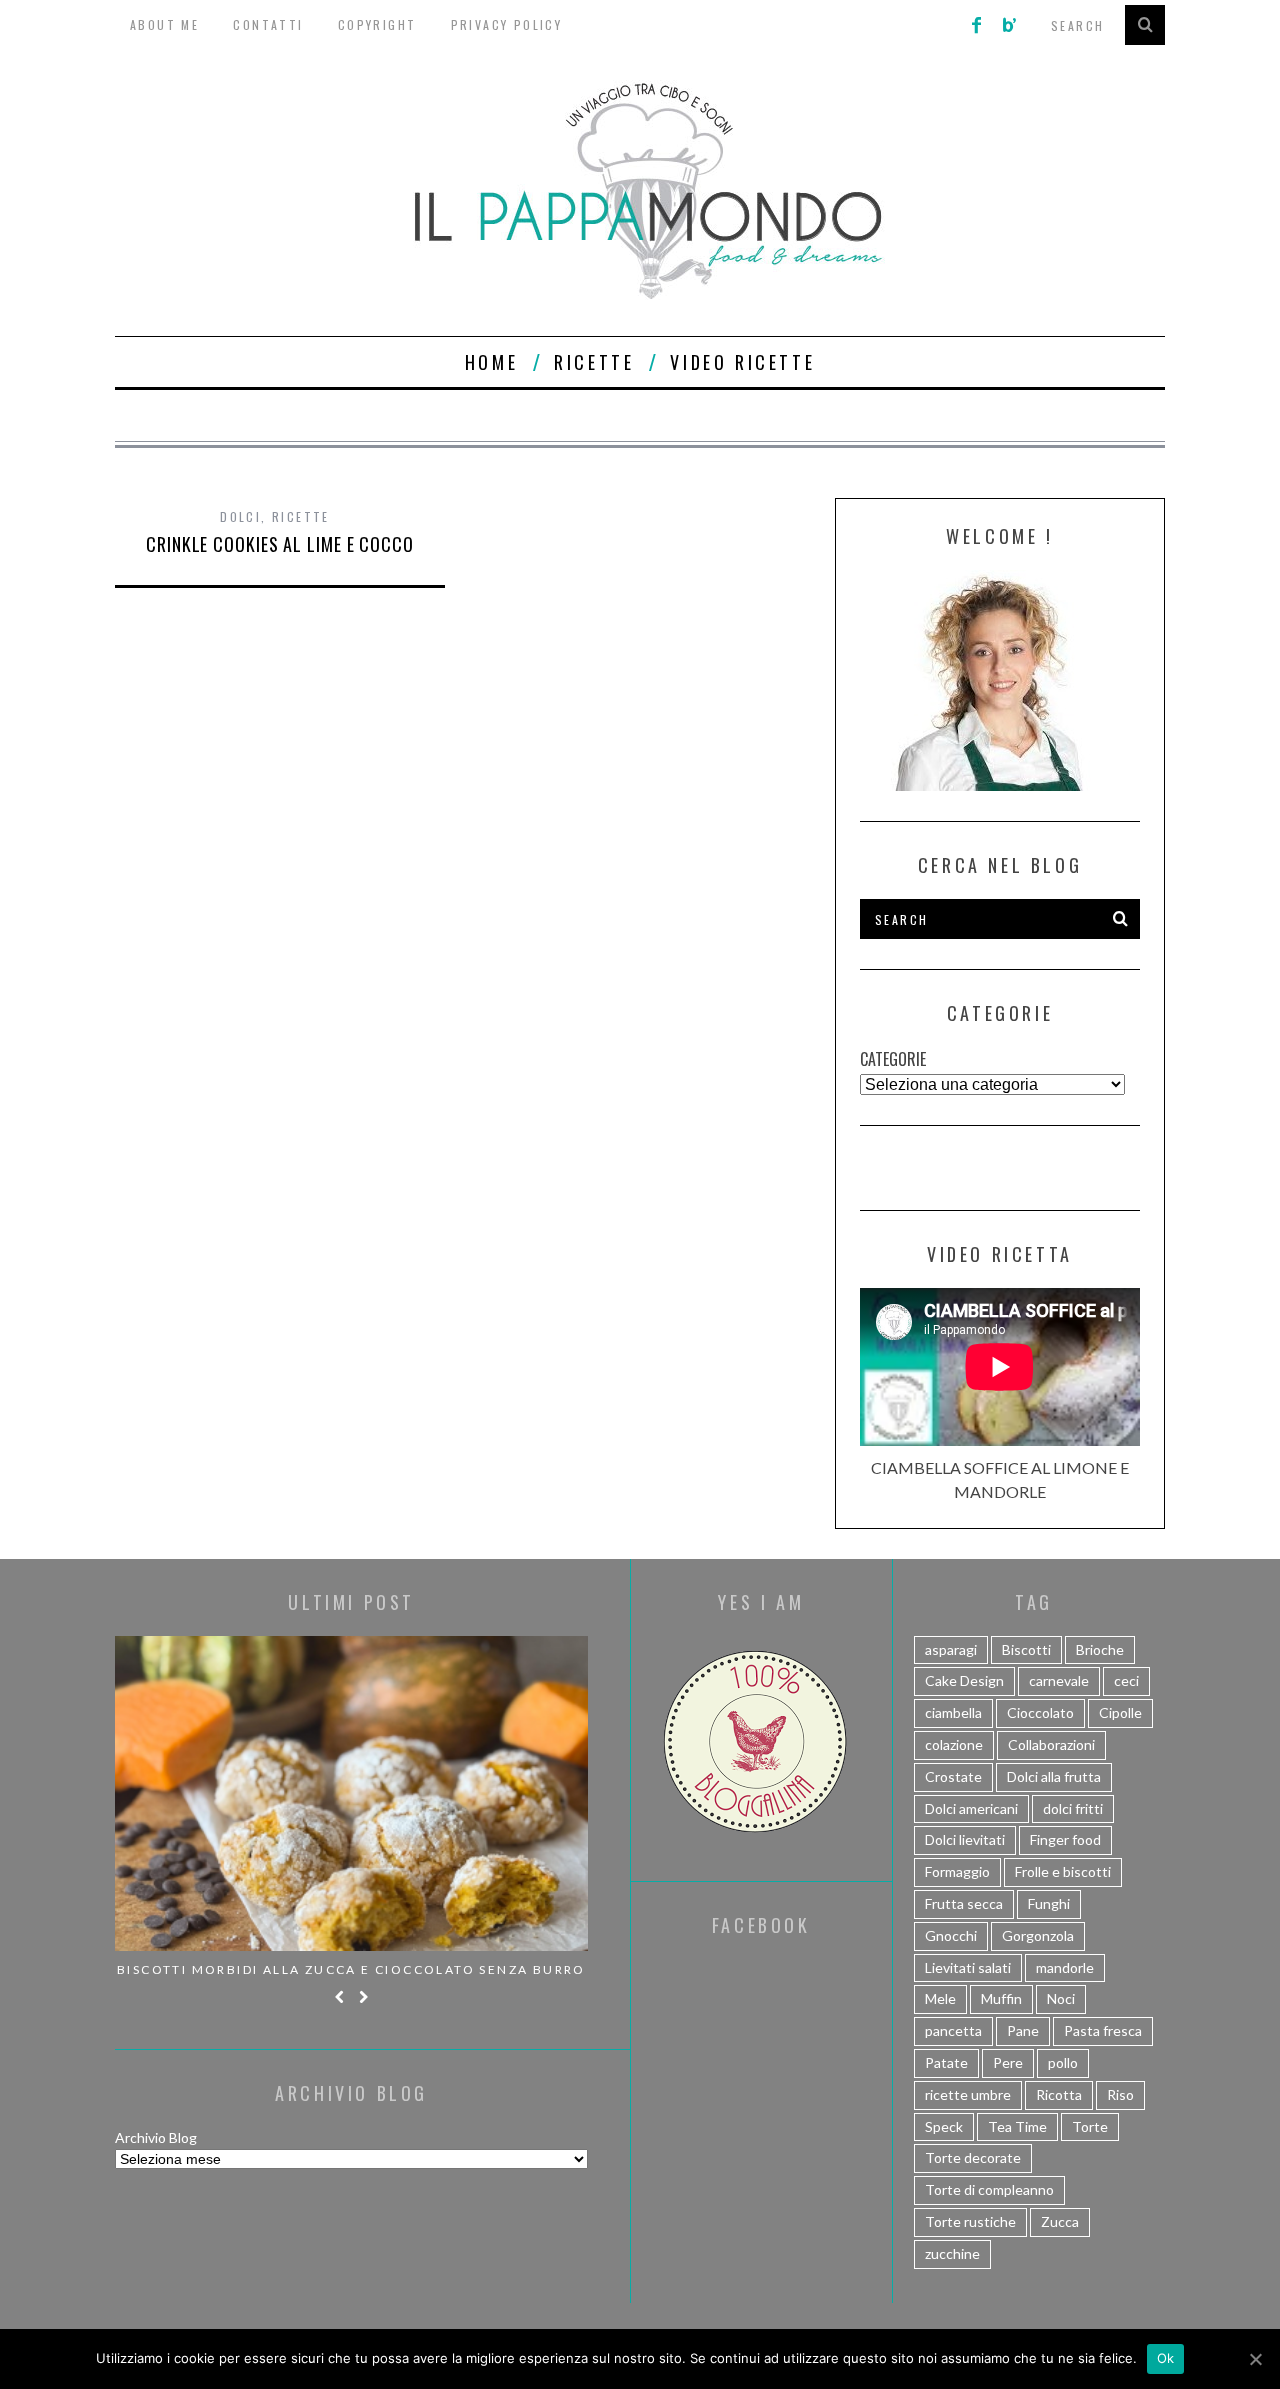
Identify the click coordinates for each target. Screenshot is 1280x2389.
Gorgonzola (1038, 1935)
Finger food (1065, 1839)
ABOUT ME (164, 24)
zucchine (952, 2253)
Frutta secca (964, 1903)
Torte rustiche (970, 2221)
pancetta (953, 2030)
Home (491, 362)
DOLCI (240, 516)
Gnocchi (951, 1935)
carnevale (1059, 1680)
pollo (1063, 2062)
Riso (1120, 2094)
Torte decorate (973, 2157)
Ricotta (1059, 2094)
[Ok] (1255, 2359)
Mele (940, 1998)
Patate (946, 2062)
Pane (1023, 2030)
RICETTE (594, 362)
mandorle (1065, 1967)
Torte (1090, 2126)
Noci (1061, 1998)
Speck (944, 2126)
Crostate (953, 1776)
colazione (954, 1744)
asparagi (951, 1649)
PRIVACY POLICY (507, 24)
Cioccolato (1040, 1712)
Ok (1166, 2358)
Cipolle (1120, 1712)
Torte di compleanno (989, 2189)
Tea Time (1017, 2126)
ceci (1126, 1680)
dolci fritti (1073, 1808)
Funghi (1049, 1903)
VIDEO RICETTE (742, 362)
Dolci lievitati (965, 1839)
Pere (1008, 2062)
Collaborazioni (1051, 1744)
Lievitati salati (968, 1967)
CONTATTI (268, 24)
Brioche (1100, 1649)
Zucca (1060, 2221)
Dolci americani (971, 1808)
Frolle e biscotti (1063, 1871)
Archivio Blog (156, 2137)
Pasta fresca (1103, 2030)
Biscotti (1026, 1649)
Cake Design (964, 1680)
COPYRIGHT (377, 24)
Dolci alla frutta (1054, 1776)
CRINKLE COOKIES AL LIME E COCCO (280, 544)
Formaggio (957, 1871)
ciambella (953, 1712)
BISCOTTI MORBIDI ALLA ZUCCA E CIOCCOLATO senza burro (351, 1969)
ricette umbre (968, 2094)
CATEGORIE (893, 1059)
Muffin (1001, 1998)
